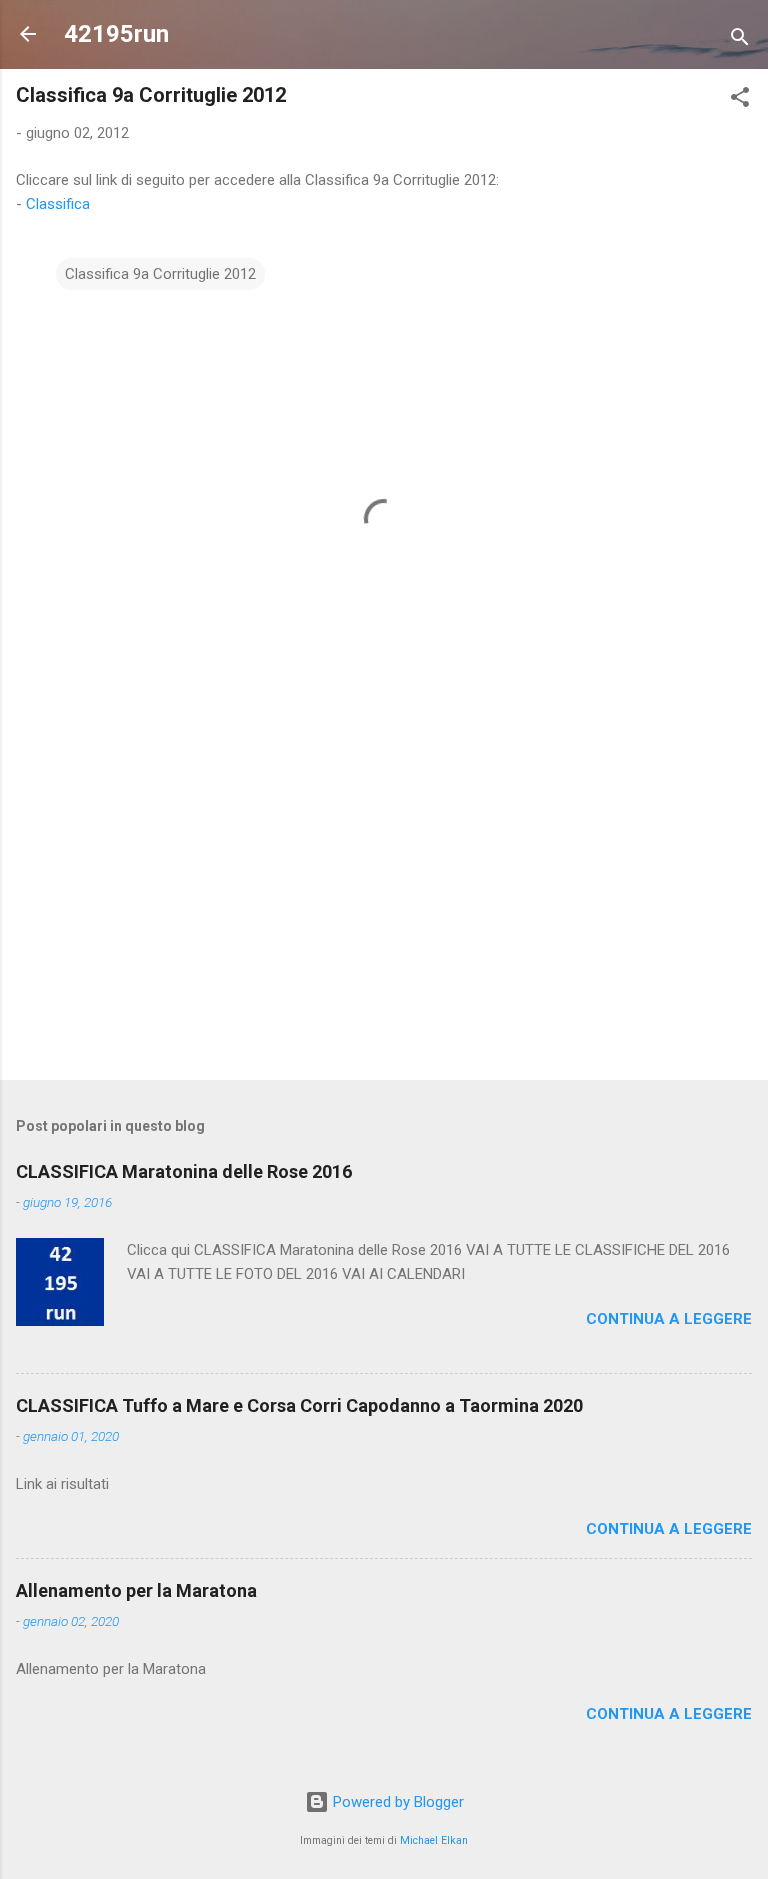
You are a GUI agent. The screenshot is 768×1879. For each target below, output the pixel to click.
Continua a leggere (669, 1319)
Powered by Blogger (396, 1802)
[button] (740, 100)
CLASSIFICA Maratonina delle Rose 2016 (184, 1171)
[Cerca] (740, 40)
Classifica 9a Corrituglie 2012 (160, 274)
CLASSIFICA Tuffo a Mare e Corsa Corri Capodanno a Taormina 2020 (299, 1405)
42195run (116, 34)
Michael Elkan (434, 1840)
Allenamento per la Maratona (136, 1590)
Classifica (58, 204)
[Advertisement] (384, 908)
